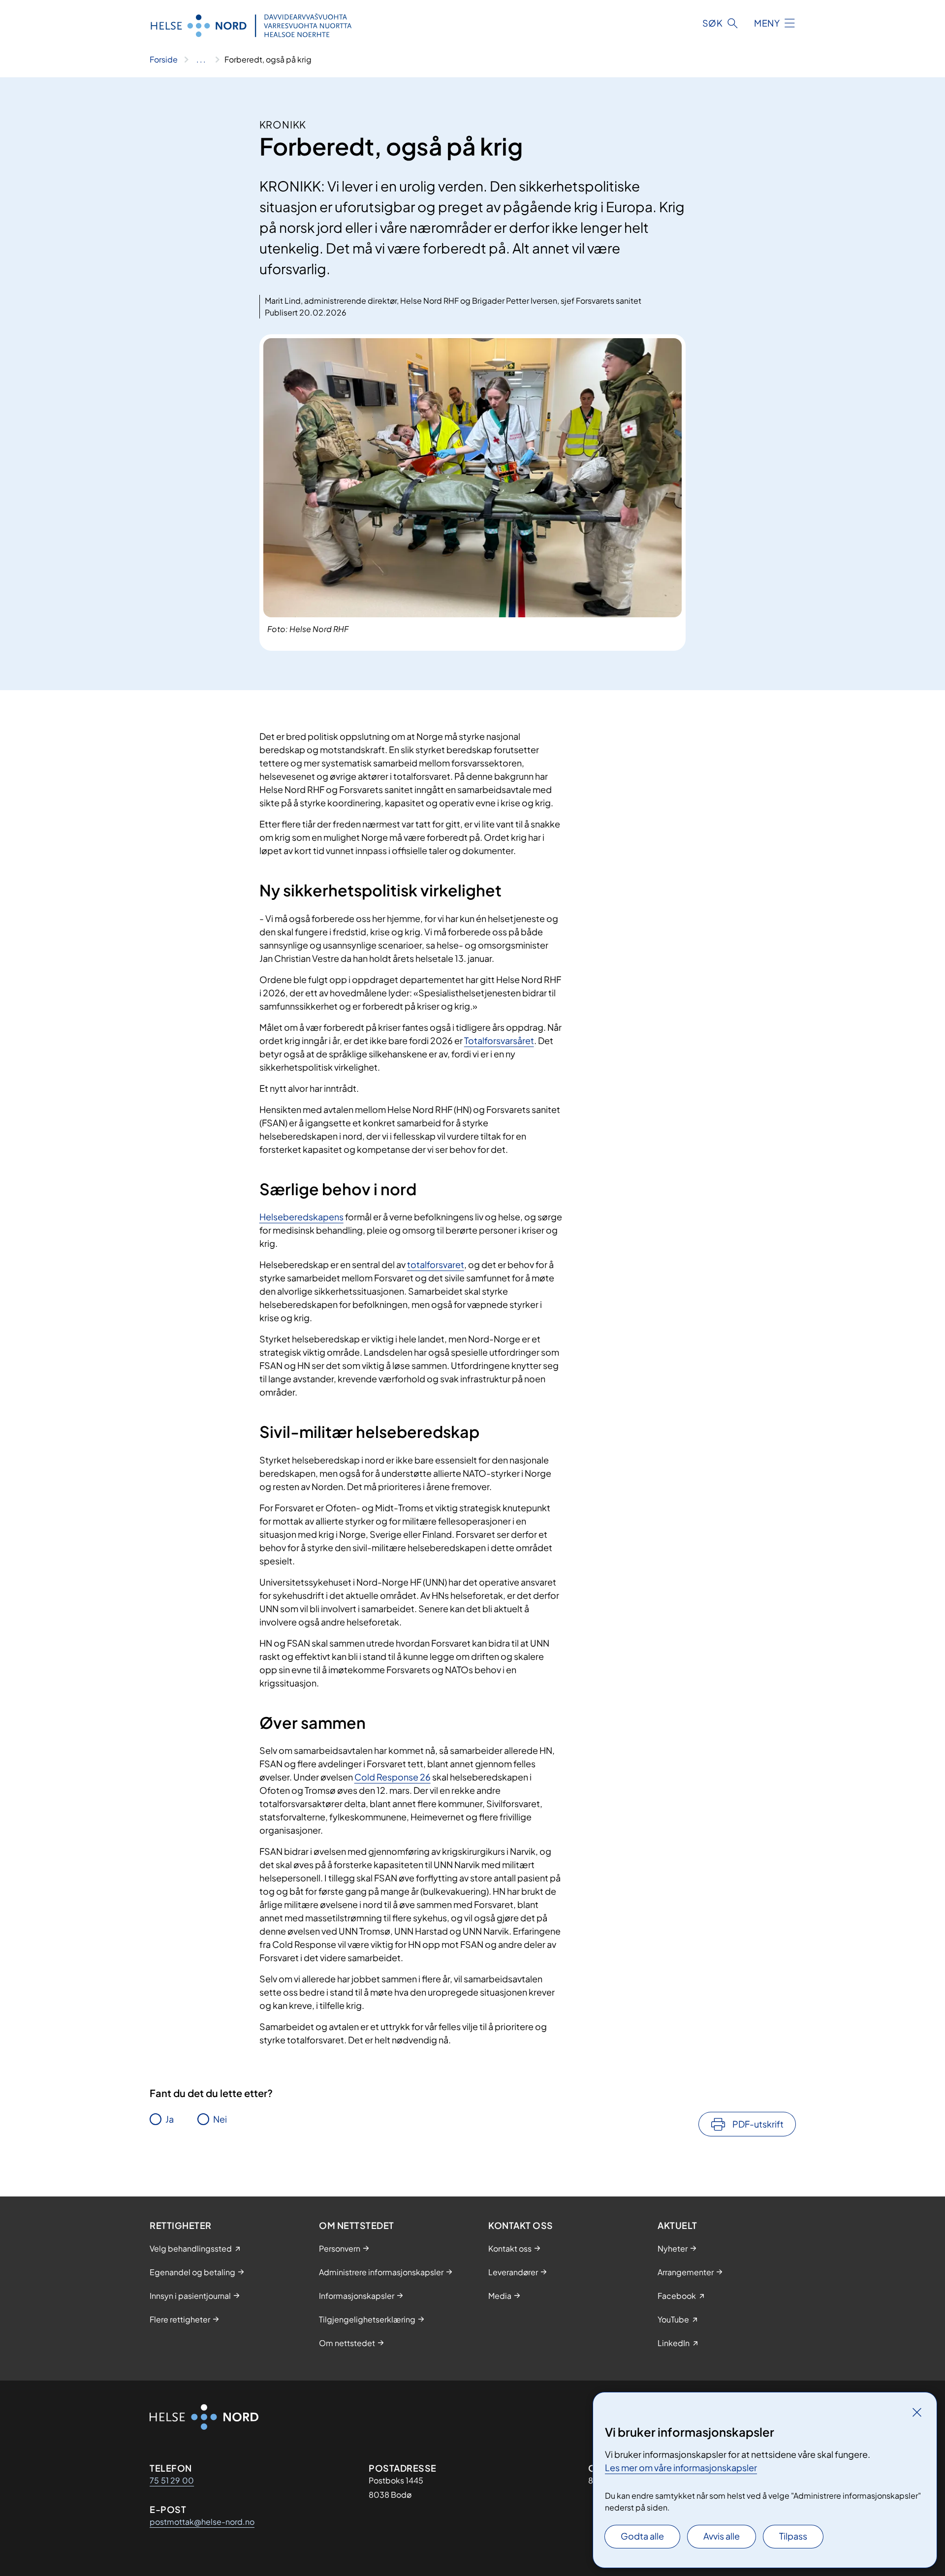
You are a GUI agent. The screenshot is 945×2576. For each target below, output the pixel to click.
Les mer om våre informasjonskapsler (681, 2467)
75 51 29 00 (172, 2480)
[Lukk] (917, 2412)
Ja (170, 2119)
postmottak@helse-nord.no (202, 2522)
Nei (220, 2119)
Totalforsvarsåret (499, 1040)
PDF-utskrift (758, 2124)
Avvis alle (722, 2536)
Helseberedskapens (301, 1217)
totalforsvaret (436, 1264)
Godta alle (642, 2536)
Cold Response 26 (393, 1777)
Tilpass (793, 2536)
